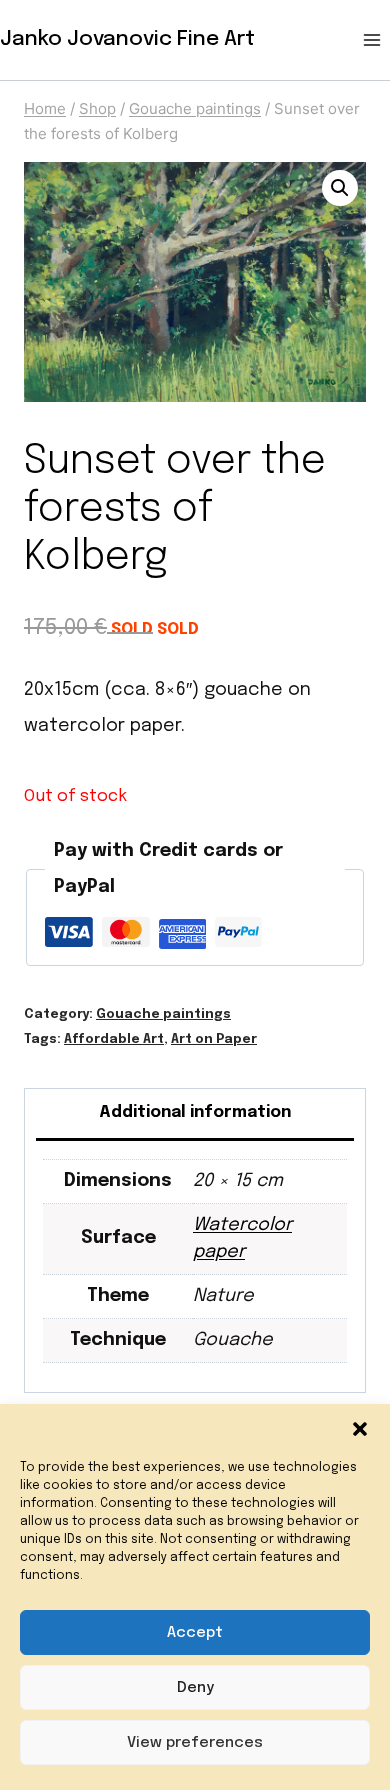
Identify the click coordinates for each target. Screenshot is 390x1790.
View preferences (195, 1743)
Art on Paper (214, 1039)
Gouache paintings (163, 1014)
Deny (195, 1688)
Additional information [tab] (195, 1112)
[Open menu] (371, 39)
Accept (195, 1633)
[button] (360, 1429)
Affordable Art (114, 1039)
